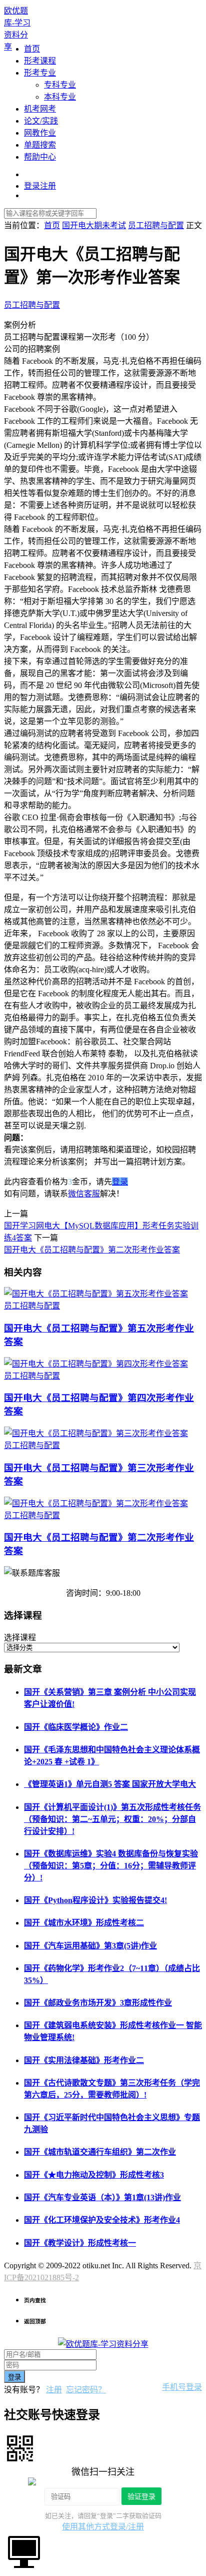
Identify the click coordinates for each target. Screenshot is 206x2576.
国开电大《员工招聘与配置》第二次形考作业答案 (92, 1250)
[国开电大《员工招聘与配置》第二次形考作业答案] (96, 1503)
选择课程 (20, 1638)
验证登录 (141, 2496)
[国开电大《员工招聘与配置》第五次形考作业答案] (96, 1294)
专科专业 (60, 85)
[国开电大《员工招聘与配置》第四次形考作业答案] (96, 1364)
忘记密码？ (86, 2390)
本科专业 (60, 97)
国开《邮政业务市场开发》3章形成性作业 (98, 2003)
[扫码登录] (20, 2447)
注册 (54, 2390)
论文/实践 (41, 121)
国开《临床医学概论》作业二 (76, 1727)
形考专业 (40, 73)
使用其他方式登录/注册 (103, 2527)
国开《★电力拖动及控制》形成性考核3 (94, 2175)
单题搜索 (40, 145)
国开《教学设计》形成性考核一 (80, 2243)
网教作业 (40, 133)
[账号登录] (24, 2551)
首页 (32, 49)
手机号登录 (182, 2387)
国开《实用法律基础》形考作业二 (84, 2060)
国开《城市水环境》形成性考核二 (84, 1923)
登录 (120, 1182)
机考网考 (40, 109)
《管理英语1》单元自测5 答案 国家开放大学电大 (110, 1784)
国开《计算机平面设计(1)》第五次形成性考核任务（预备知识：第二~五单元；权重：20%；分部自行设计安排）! (112, 1819)
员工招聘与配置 (32, 305)
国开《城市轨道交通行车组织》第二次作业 (100, 2152)
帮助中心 (40, 157)
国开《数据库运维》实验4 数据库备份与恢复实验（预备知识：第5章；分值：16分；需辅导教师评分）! (111, 1866)
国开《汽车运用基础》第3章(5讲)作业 (90, 1946)
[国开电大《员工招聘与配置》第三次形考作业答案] (96, 1433)
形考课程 (40, 61)
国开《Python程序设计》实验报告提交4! (95, 1900)
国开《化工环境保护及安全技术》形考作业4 (102, 2220)
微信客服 (84, 1194)
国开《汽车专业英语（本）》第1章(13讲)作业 (102, 2197)
